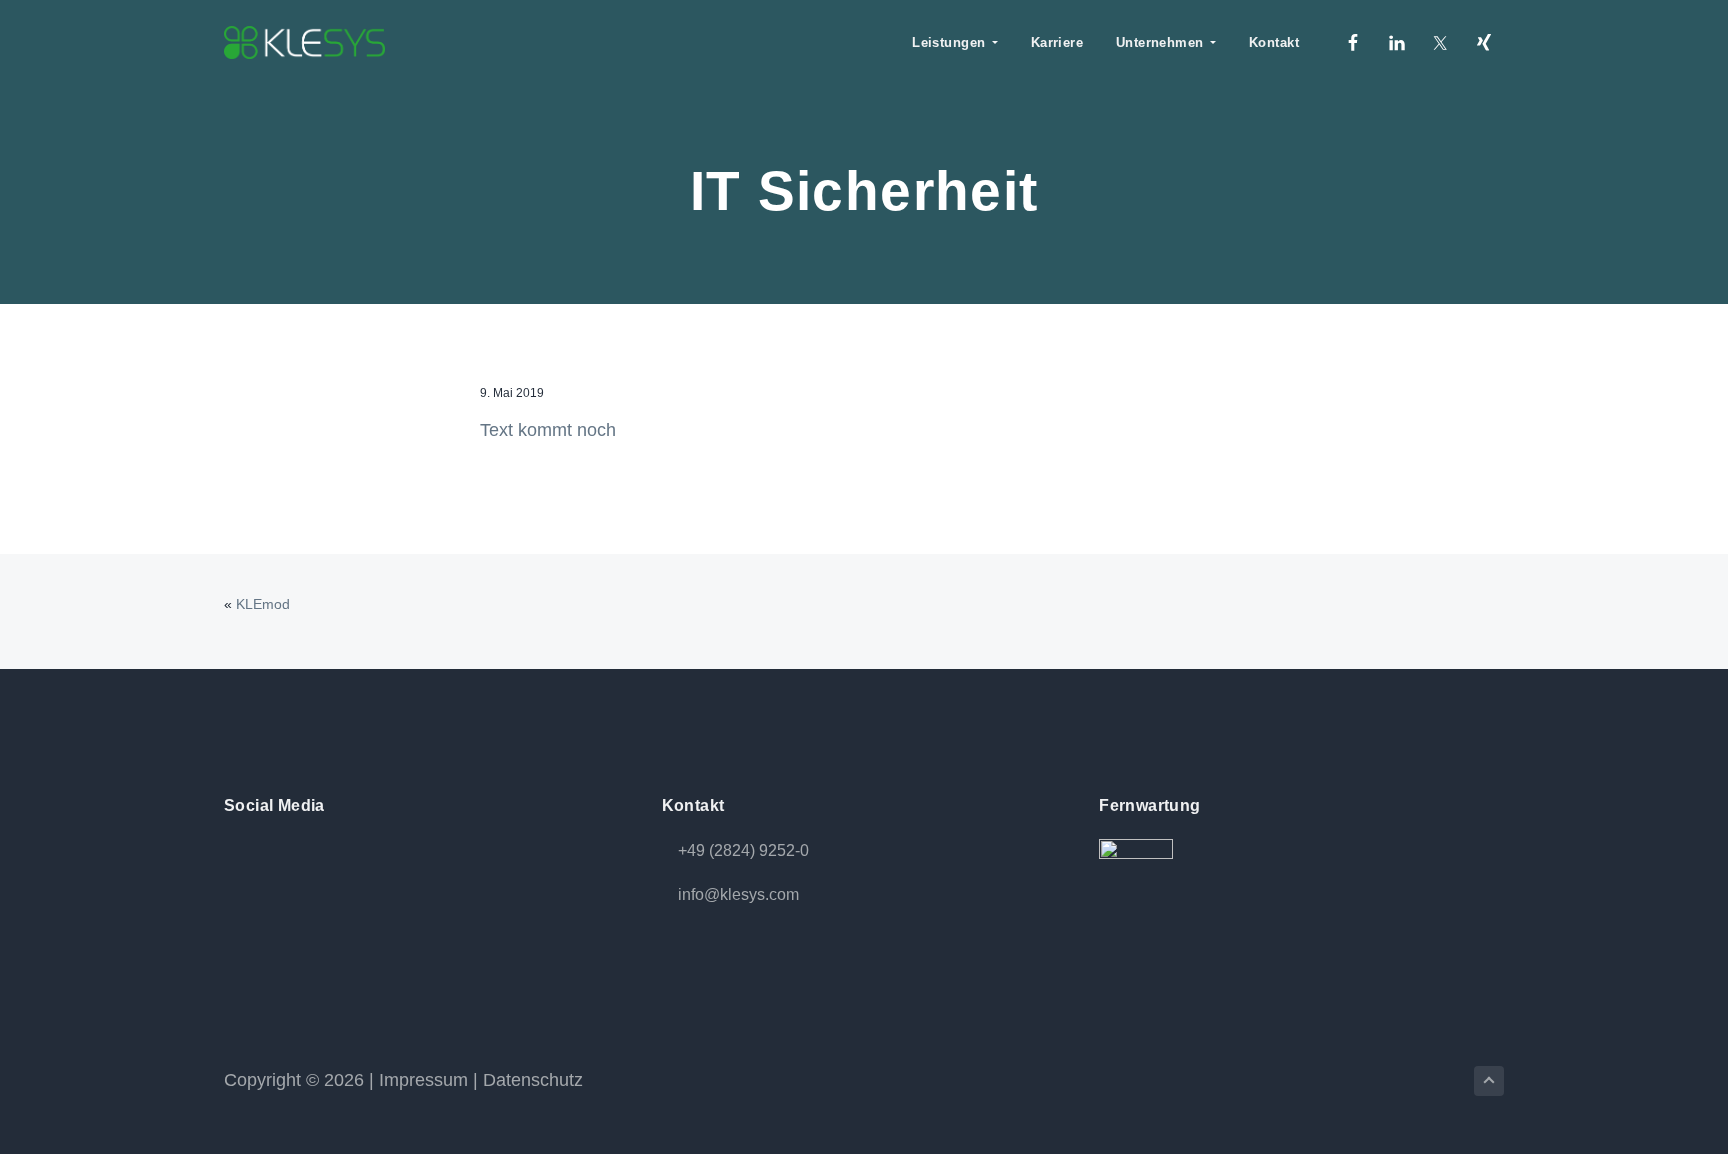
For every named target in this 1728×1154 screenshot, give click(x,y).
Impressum (423, 1080)
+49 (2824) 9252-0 (743, 850)
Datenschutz (533, 1080)
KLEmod (263, 604)
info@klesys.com (738, 894)
